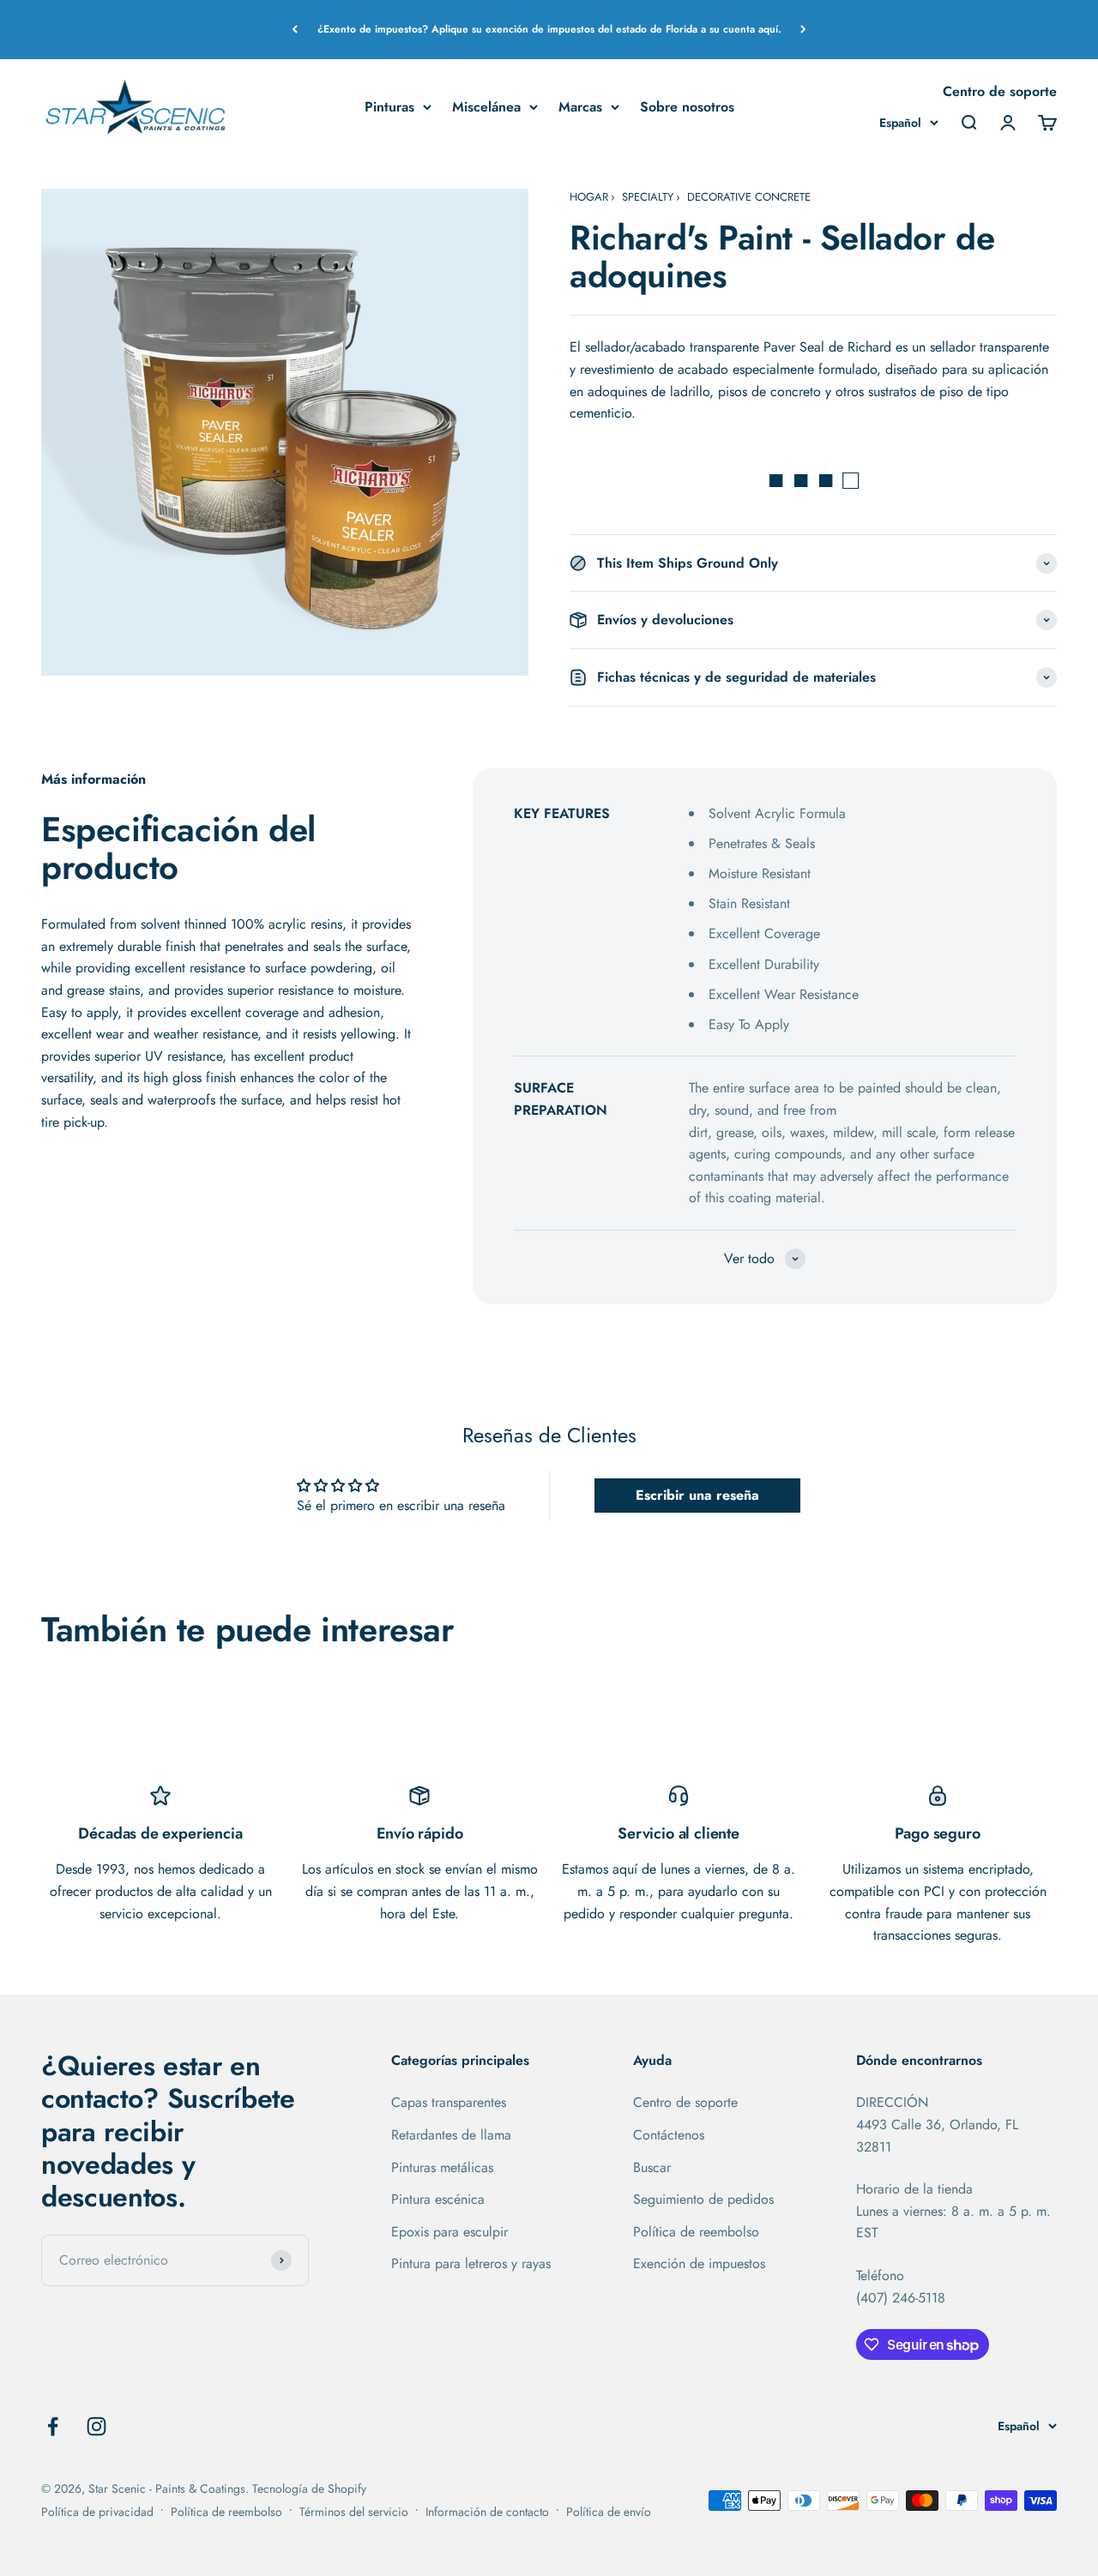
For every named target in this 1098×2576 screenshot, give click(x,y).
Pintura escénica (438, 2199)
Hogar (589, 197)
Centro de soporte (1000, 91)
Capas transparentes (449, 2102)
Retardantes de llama (451, 2135)
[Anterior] (295, 30)
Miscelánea (486, 106)
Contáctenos (669, 2135)
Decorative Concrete (749, 197)
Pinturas (389, 106)
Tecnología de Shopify (309, 2489)
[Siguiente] (803, 30)
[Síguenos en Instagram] (97, 2426)
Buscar (652, 2167)
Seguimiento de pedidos (703, 2199)
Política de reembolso (696, 2232)
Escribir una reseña (697, 1495)
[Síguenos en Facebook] (53, 2426)
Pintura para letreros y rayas (471, 2263)
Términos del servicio (354, 2512)
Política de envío (609, 2512)
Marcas (580, 106)
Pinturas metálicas (442, 2167)
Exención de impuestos (699, 2263)
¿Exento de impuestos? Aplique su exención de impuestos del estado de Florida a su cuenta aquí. (549, 29)
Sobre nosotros (687, 106)
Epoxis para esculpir (449, 2232)
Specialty (648, 197)
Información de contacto (487, 2512)
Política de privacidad (97, 2512)
